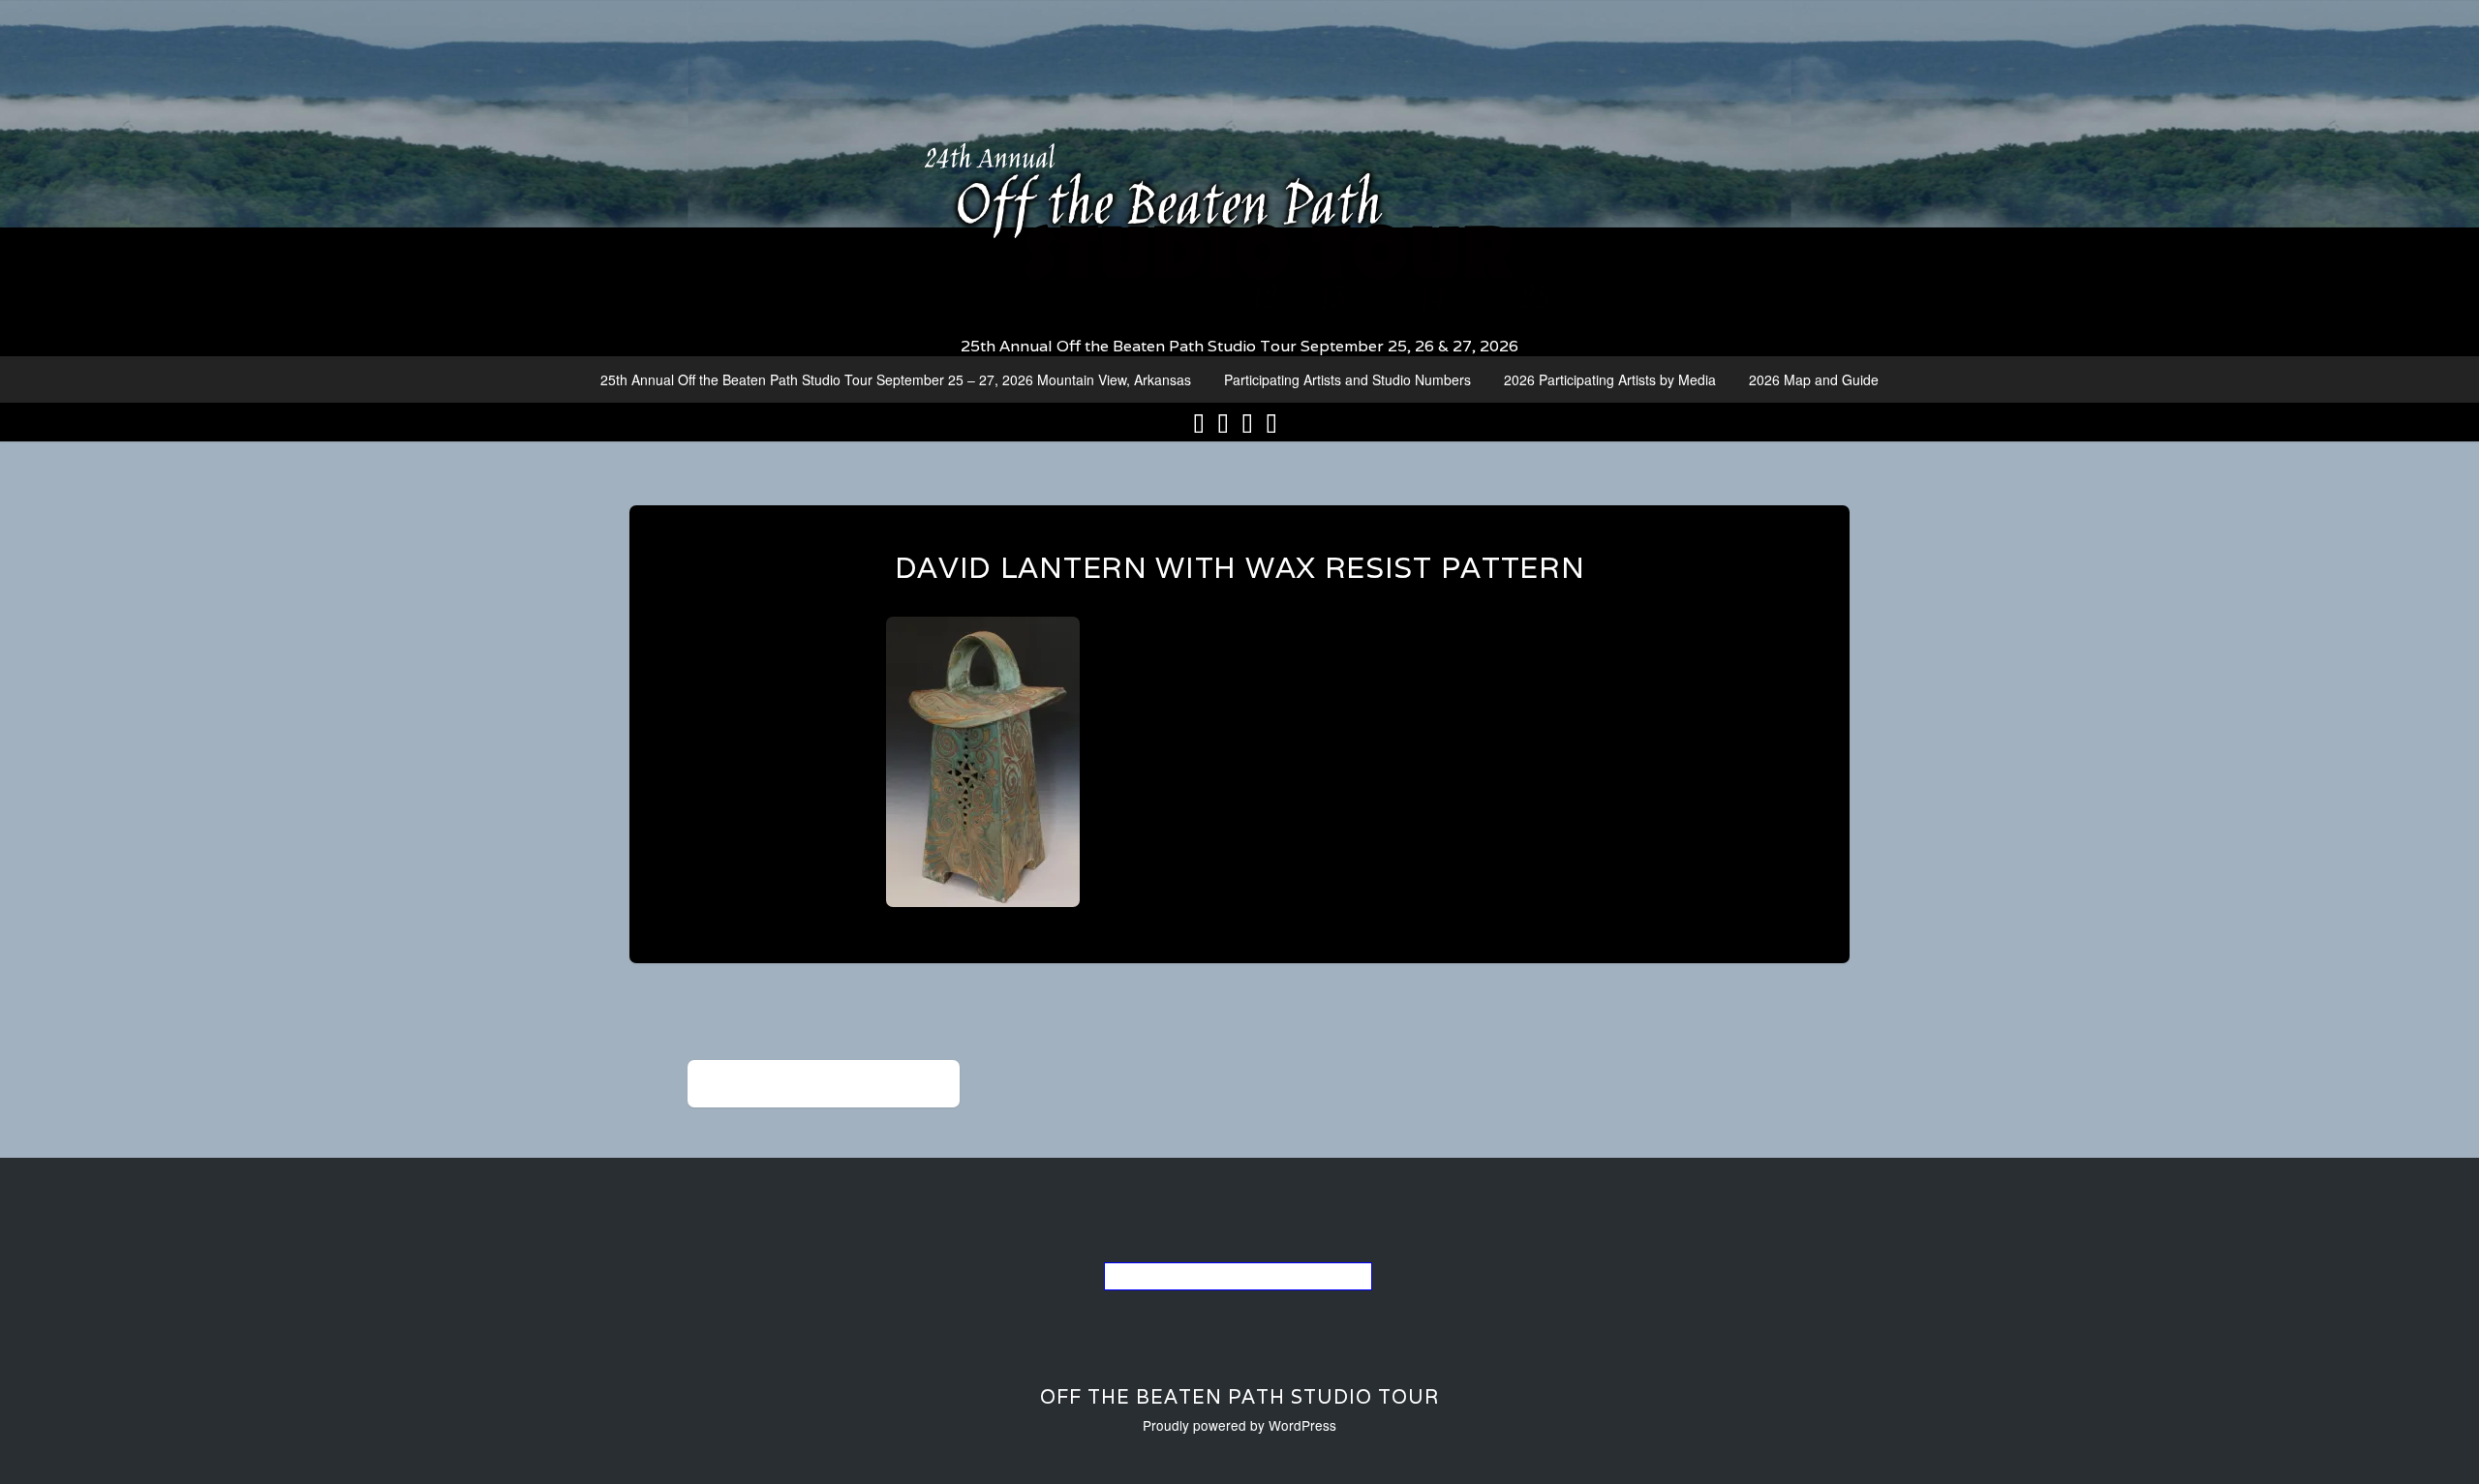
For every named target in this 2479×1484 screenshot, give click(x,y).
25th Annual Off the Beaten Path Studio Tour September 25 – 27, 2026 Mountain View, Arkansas (896, 379)
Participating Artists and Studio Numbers (1347, 379)
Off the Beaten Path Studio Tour (1239, 1397)
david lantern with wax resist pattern (1240, 568)
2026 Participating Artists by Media (1610, 379)
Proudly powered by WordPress (1239, 1425)
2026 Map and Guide (1814, 379)
